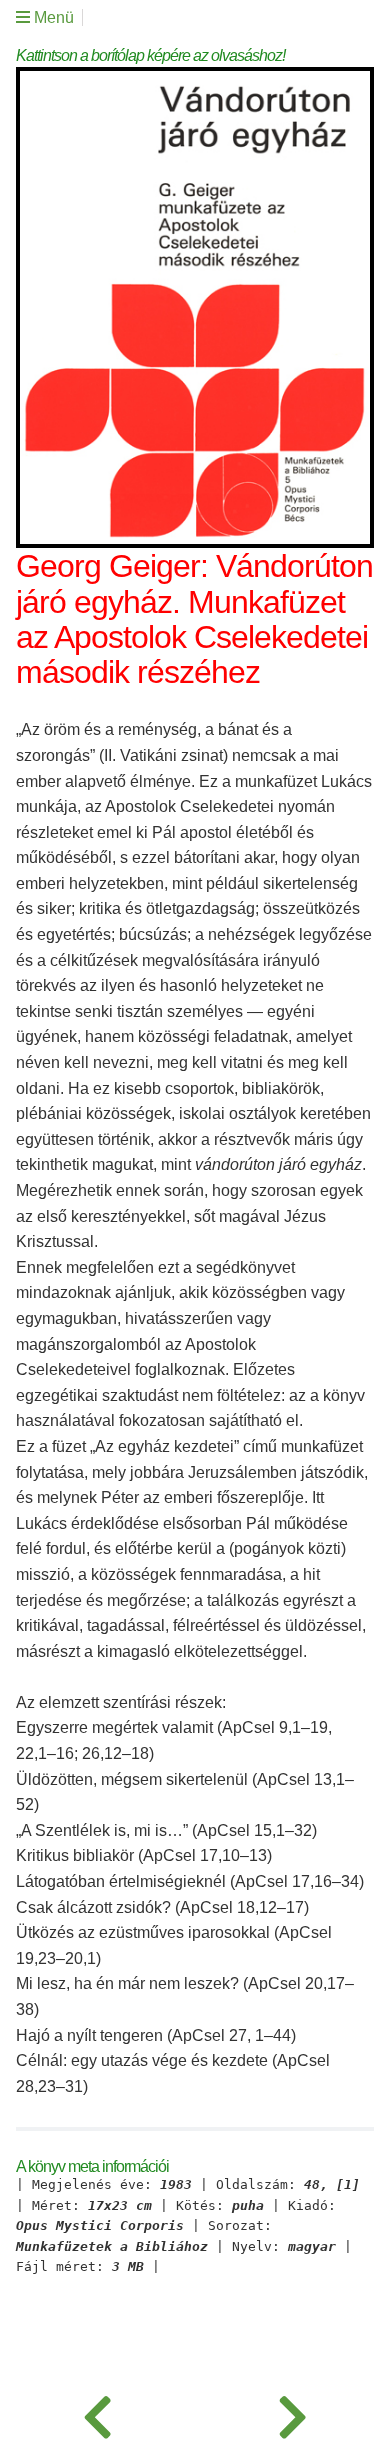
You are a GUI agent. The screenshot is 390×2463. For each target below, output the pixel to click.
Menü (52, 17)
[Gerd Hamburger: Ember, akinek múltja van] (292, 2413)
